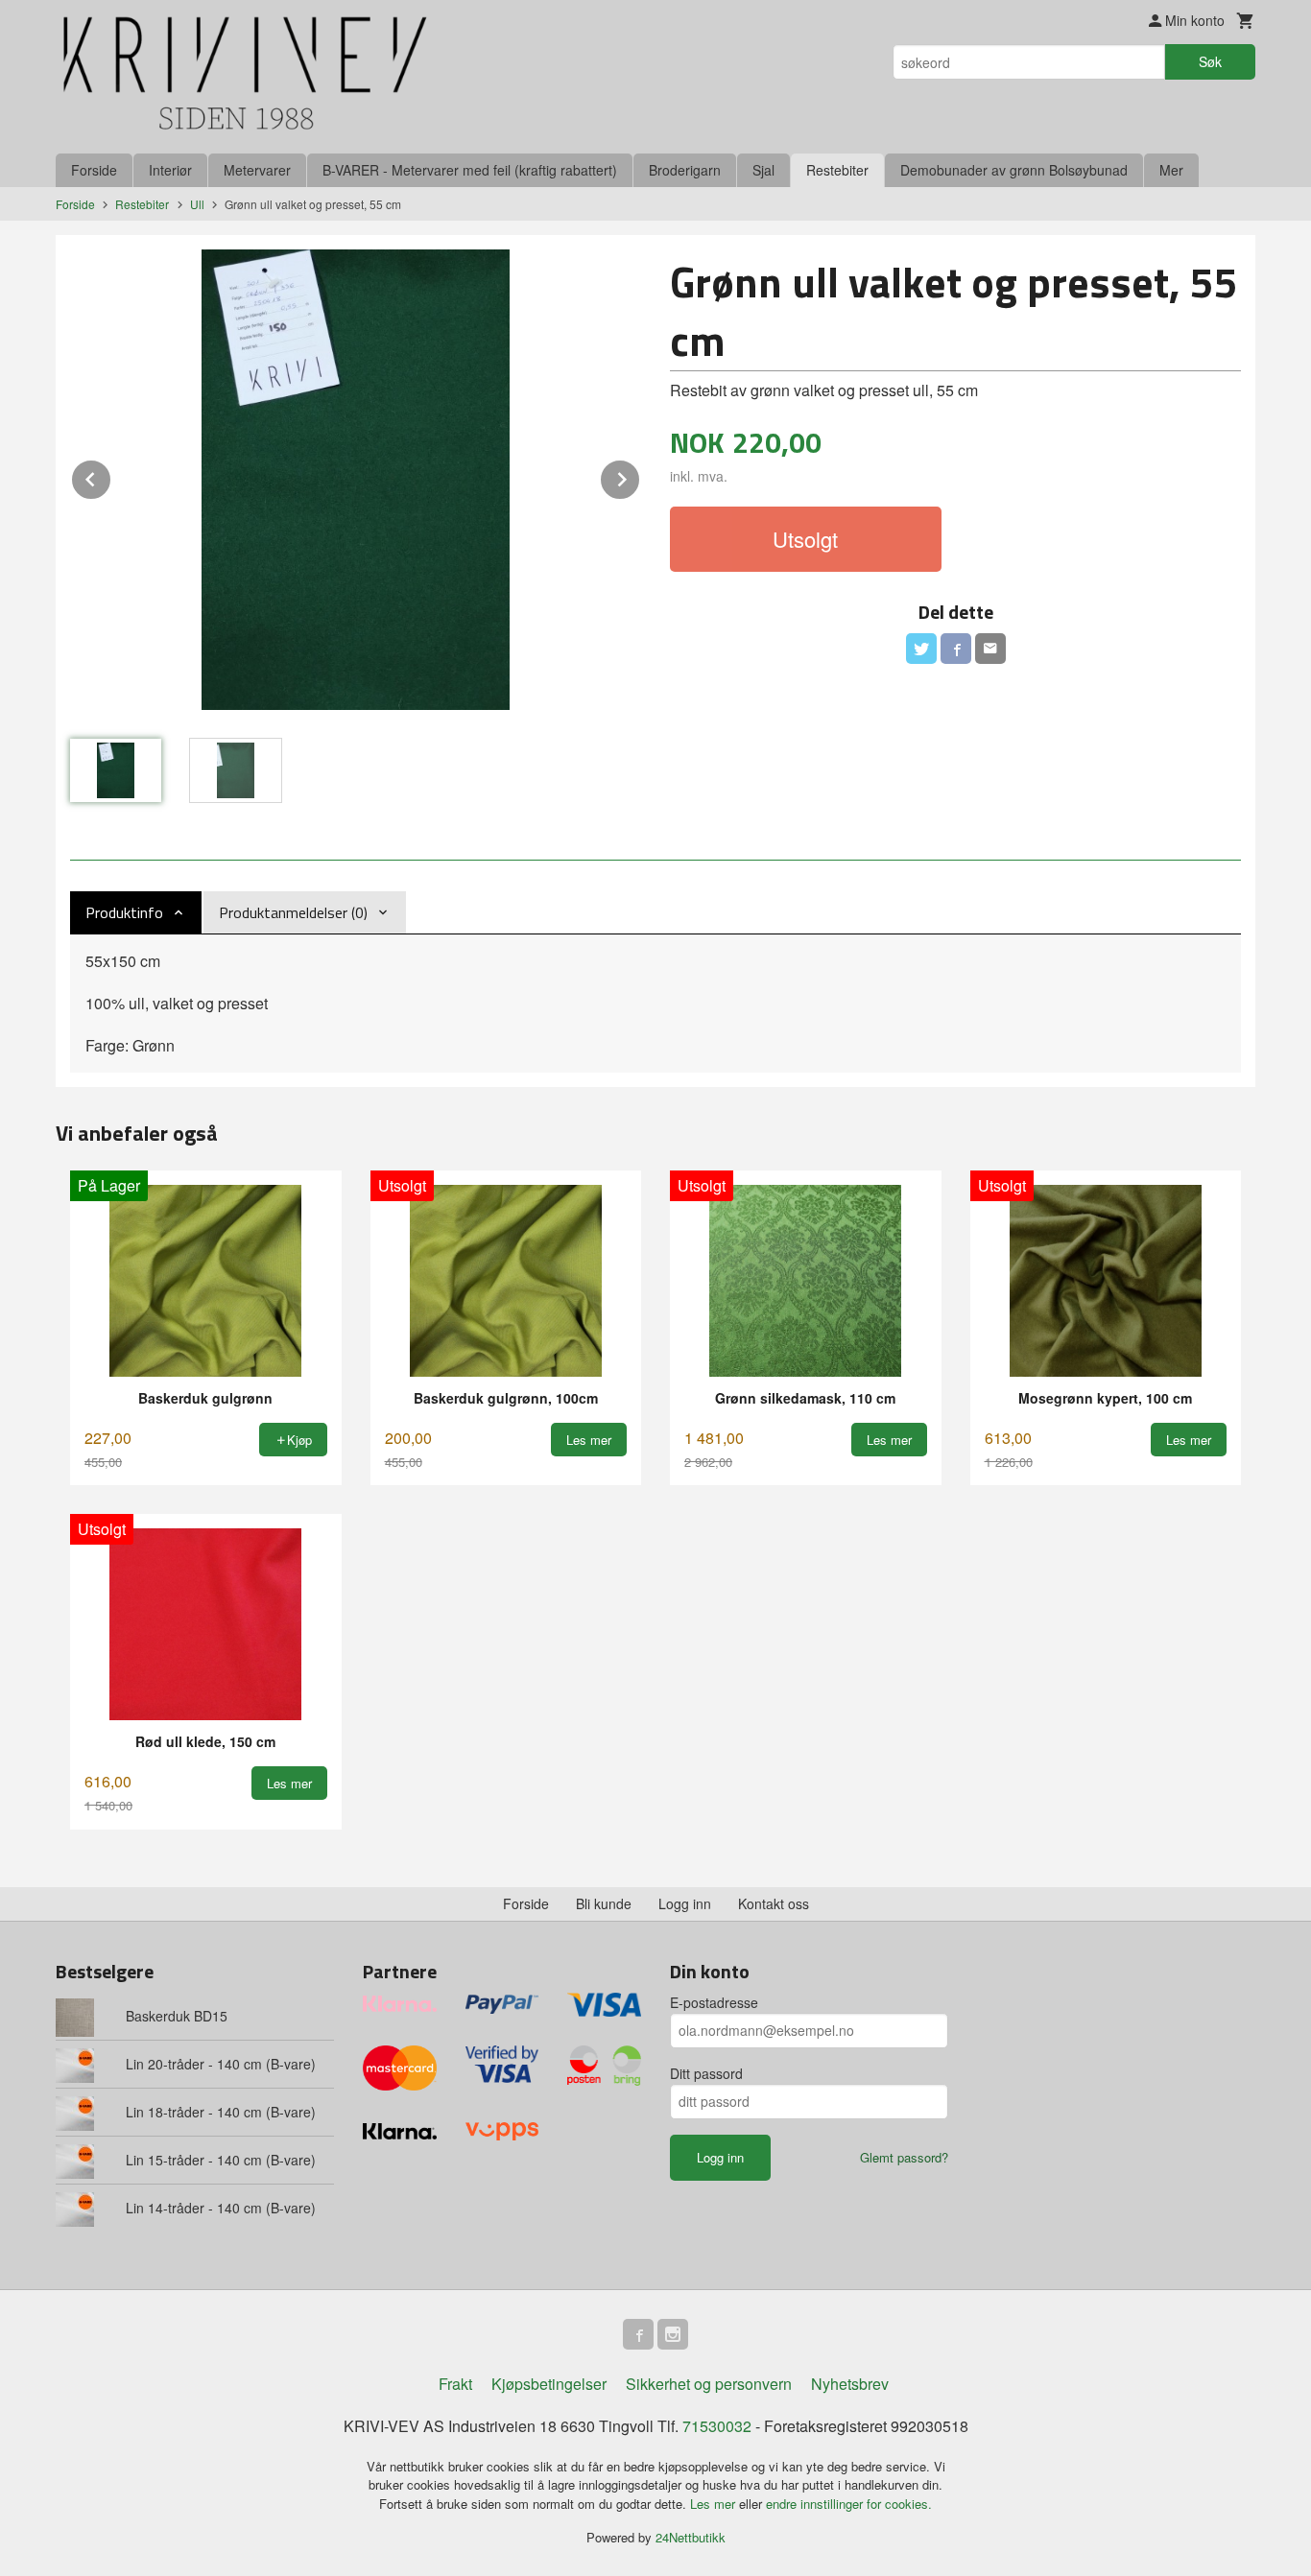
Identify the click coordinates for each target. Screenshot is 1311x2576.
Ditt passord (706, 2073)
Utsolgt (805, 539)
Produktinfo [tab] (124, 912)
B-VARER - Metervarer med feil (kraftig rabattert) (470, 170)
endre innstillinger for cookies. (849, 2504)
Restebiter (837, 170)
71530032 (717, 2426)
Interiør (170, 170)
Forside (94, 170)
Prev (111, 476)
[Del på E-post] (990, 649)
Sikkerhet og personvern (709, 2384)
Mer (1171, 170)
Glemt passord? (904, 2157)
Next (640, 476)
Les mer (715, 2504)
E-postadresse (714, 2002)
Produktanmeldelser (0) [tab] (293, 912)
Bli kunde (604, 1903)
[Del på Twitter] (921, 649)
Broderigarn (685, 170)
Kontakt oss (774, 1903)
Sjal (763, 170)
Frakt (455, 2384)
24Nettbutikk (691, 2537)
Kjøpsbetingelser (549, 2384)
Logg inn (685, 1903)
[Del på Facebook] (956, 649)
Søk (1210, 61)
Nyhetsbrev (850, 2384)
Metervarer (257, 170)
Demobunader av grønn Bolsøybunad (1014, 170)
